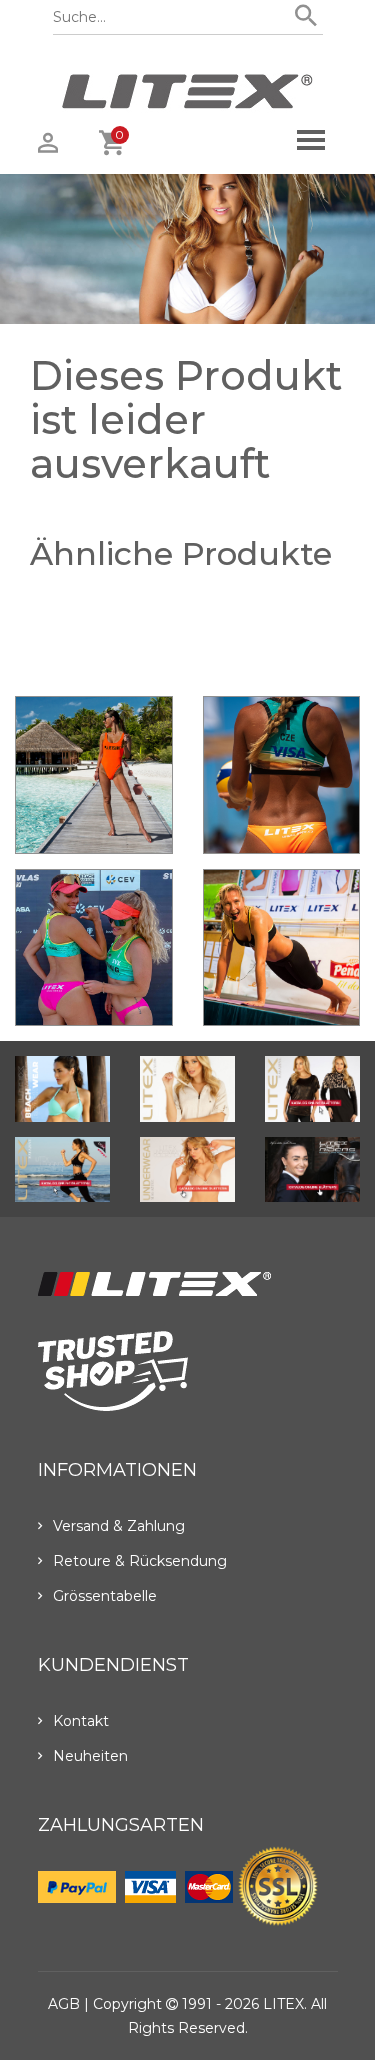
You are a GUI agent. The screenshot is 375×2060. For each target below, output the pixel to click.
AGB (64, 2004)
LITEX (283, 2004)
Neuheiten (90, 1756)
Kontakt (81, 1721)
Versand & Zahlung (119, 1526)
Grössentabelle (105, 1596)
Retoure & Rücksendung (140, 1561)
